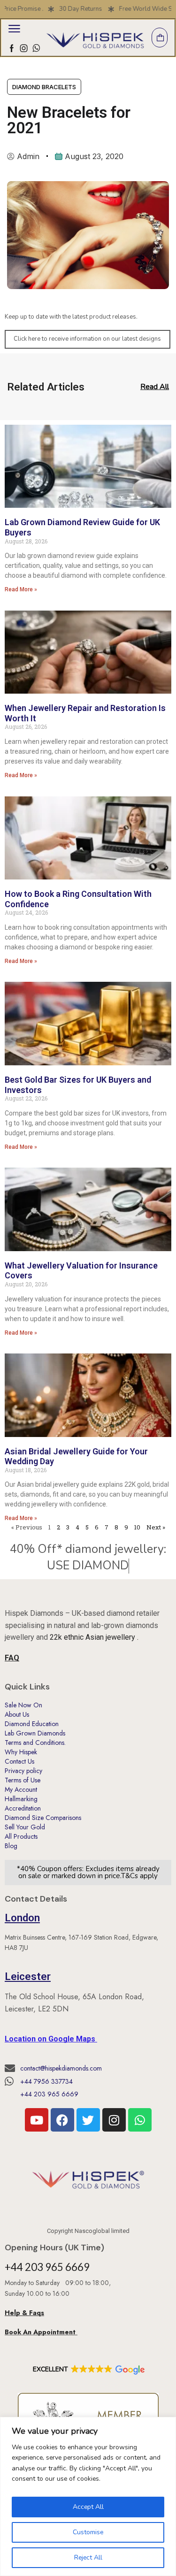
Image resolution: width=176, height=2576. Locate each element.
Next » (156, 1527)
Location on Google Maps (51, 2039)
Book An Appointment (41, 2332)
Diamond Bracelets (44, 87)
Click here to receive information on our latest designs (87, 339)
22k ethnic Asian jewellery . (94, 1637)
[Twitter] (88, 2120)
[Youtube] (37, 2120)
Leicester (28, 1976)
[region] (88, 2496)
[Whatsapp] (36, 48)
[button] (14, 29)
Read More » (21, 589)
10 (137, 1527)
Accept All (88, 2507)
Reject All (88, 2557)
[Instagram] (24, 48)
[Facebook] (12, 48)
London (22, 1918)
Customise (88, 2532)
